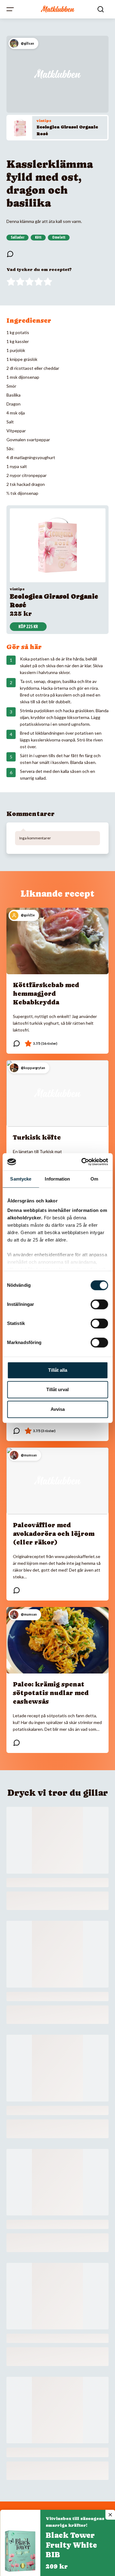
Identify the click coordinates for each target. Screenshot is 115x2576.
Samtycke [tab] (21, 1179)
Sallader (17, 237)
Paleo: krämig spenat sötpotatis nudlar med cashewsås (51, 1693)
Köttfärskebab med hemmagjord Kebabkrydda (46, 994)
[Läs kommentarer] (10, 254)
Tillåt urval (57, 1389)
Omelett (59, 237)
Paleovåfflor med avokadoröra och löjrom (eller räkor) (54, 1534)
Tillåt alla (58, 1370)
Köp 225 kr (28, 627)
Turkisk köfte (37, 1137)
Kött (38, 237)
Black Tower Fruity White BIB (71, 2545)
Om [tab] (94, 1179)
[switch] (99, 1304)
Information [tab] (57, 1179)
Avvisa (58, 1409)
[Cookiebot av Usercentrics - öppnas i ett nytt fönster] (82, 1162)
